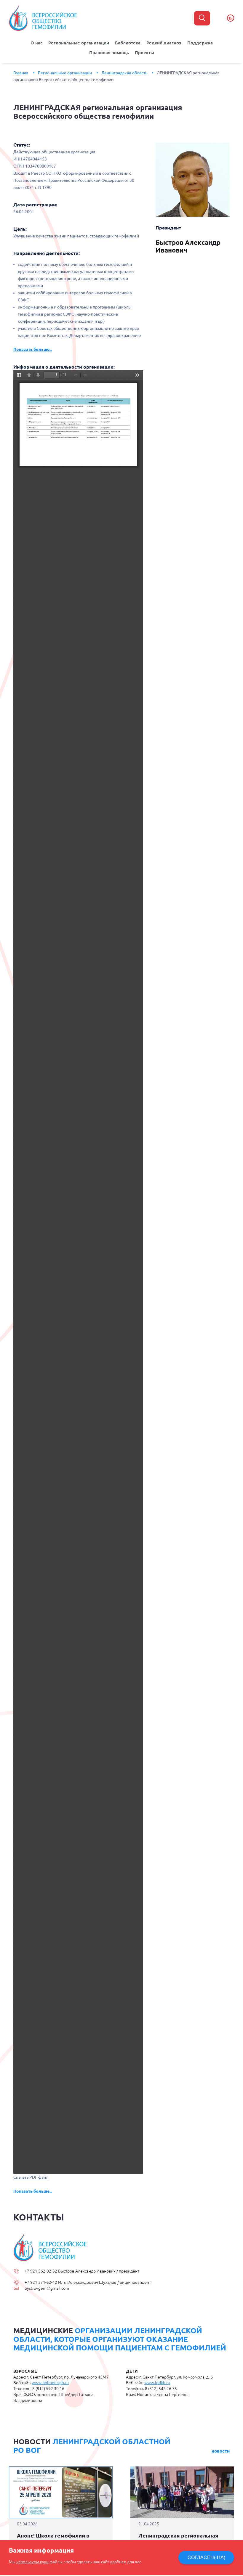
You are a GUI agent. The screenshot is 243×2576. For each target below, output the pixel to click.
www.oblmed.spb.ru (50, 2383)
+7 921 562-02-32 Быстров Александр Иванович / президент (82, 2271)
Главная (21, 73)
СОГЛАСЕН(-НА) (206, 2557)
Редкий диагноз (164, 43)
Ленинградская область (124, 73)
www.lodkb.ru (157, 2383)
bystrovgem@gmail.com (47, 2288)
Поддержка (200, 43)
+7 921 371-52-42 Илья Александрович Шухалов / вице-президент (88, 2282)
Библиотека (128, 43)
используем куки (33, 2562)
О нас (36, 43)
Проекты (144, 53)
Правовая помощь (109, 53)
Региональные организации (79, 43)
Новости (221, 2451)
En (231, 18)
